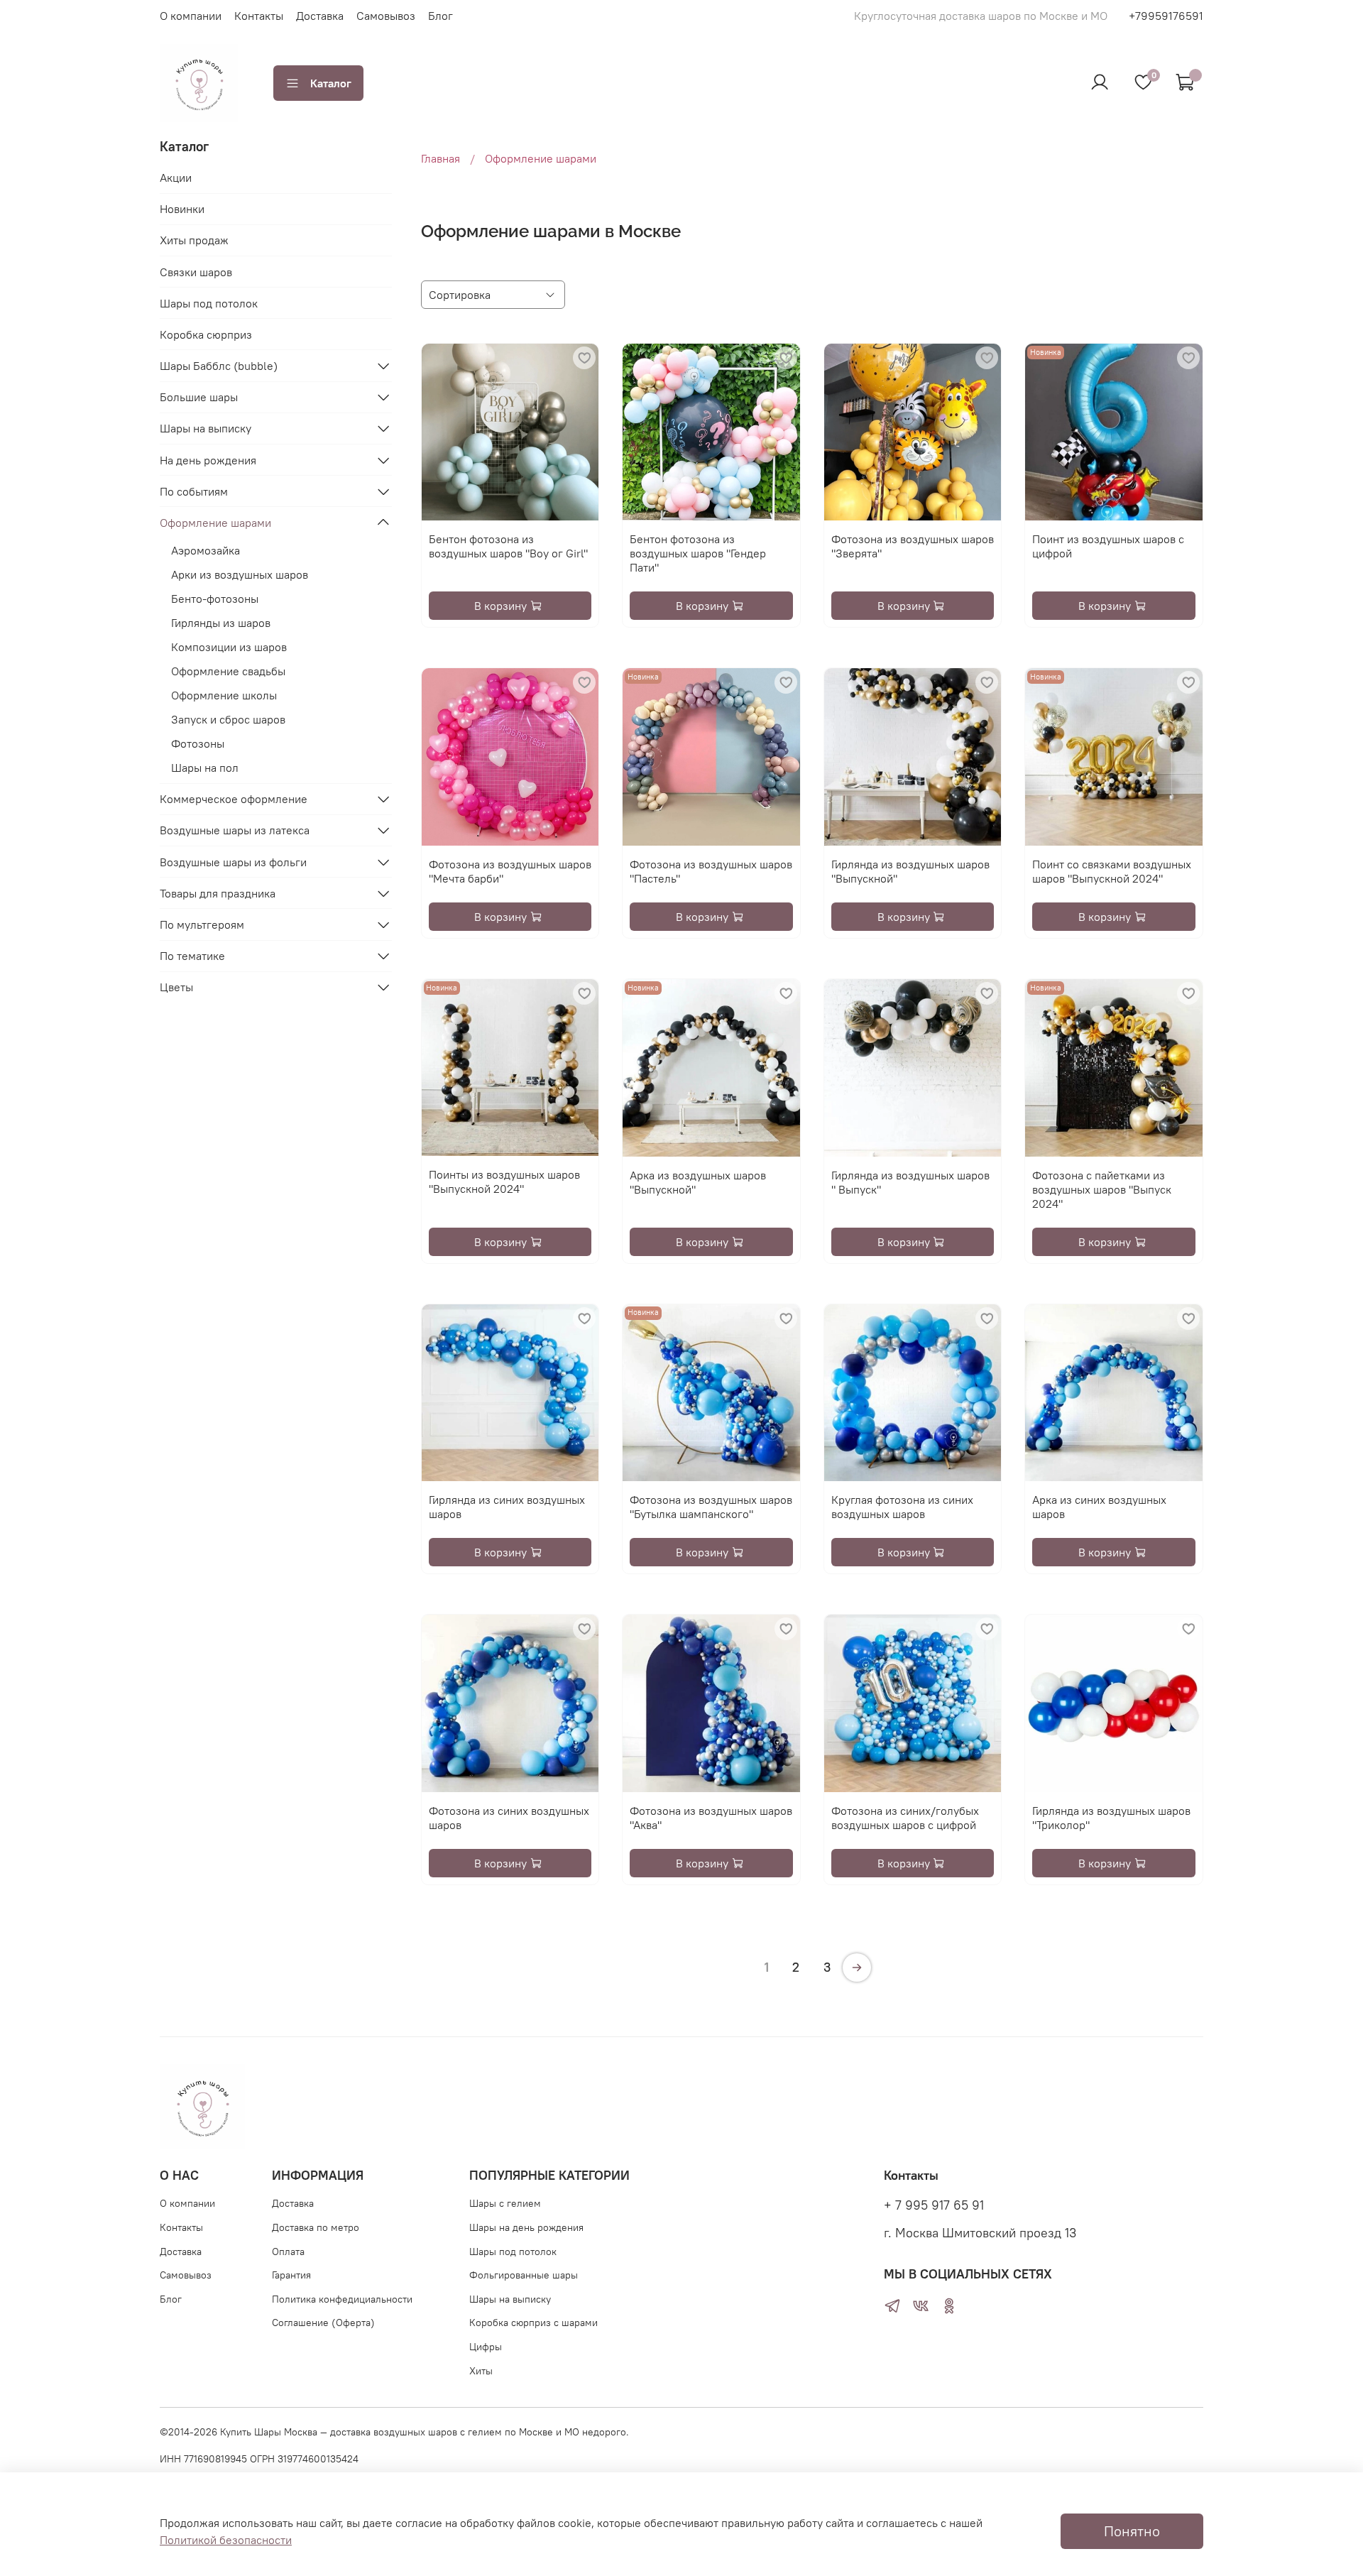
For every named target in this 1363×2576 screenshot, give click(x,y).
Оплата (288, 2252)
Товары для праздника (218, 893)
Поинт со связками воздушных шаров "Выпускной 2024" (1112, 871)
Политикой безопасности (226, 2540)
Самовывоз (386, 16)
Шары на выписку (206, 428)
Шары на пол (205, 768)
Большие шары (199, 397)
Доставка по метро (316, 2227)
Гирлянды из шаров (221, 623)
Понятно (1132, 2531)
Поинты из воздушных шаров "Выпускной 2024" (504, 1181)
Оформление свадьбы (228, 671)
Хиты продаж (194, 240)
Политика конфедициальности (342, 2299)
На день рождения (208, 460)
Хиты (481, 2371)
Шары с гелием (505, 2203)
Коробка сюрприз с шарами (533, 2323)
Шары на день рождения (526, 2227)
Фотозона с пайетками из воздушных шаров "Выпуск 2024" (1102, 1189)
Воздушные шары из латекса (235, 830)
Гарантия (291, 2275)
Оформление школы (224, 695)
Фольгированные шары (524, 2275)
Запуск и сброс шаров (228, 719)
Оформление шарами (215, 523)
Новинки (182, 209)
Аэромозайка (206, 550)
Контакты (259, 16)
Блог (440, 16)
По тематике (192, 956)
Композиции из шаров (229, 647)
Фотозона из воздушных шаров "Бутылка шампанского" (711, 1507)
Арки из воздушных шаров (240, 574)
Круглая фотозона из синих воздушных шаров (902, 1507)
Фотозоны (198, 743)
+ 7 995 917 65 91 (934, 2205)
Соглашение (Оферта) (323, 2323)
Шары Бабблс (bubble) (219, 366)
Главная (440, 158)
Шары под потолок (209, 303)
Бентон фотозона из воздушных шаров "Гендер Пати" (698, 553)
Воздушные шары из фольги (233, 862)
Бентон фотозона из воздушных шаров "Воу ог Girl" (508, 546)
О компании (191, 16)
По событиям (194, 491)
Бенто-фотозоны (215, 599)
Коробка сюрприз (206, 334)
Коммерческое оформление (234, 799)
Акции (176, 178)
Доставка (320, 16)
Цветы (176, 987)
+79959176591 (1166, 16)
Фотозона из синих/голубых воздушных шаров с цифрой (905, 1818)
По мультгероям (202, 924)
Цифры (486, 2347)
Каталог (331, 83)
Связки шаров (196, 272)
